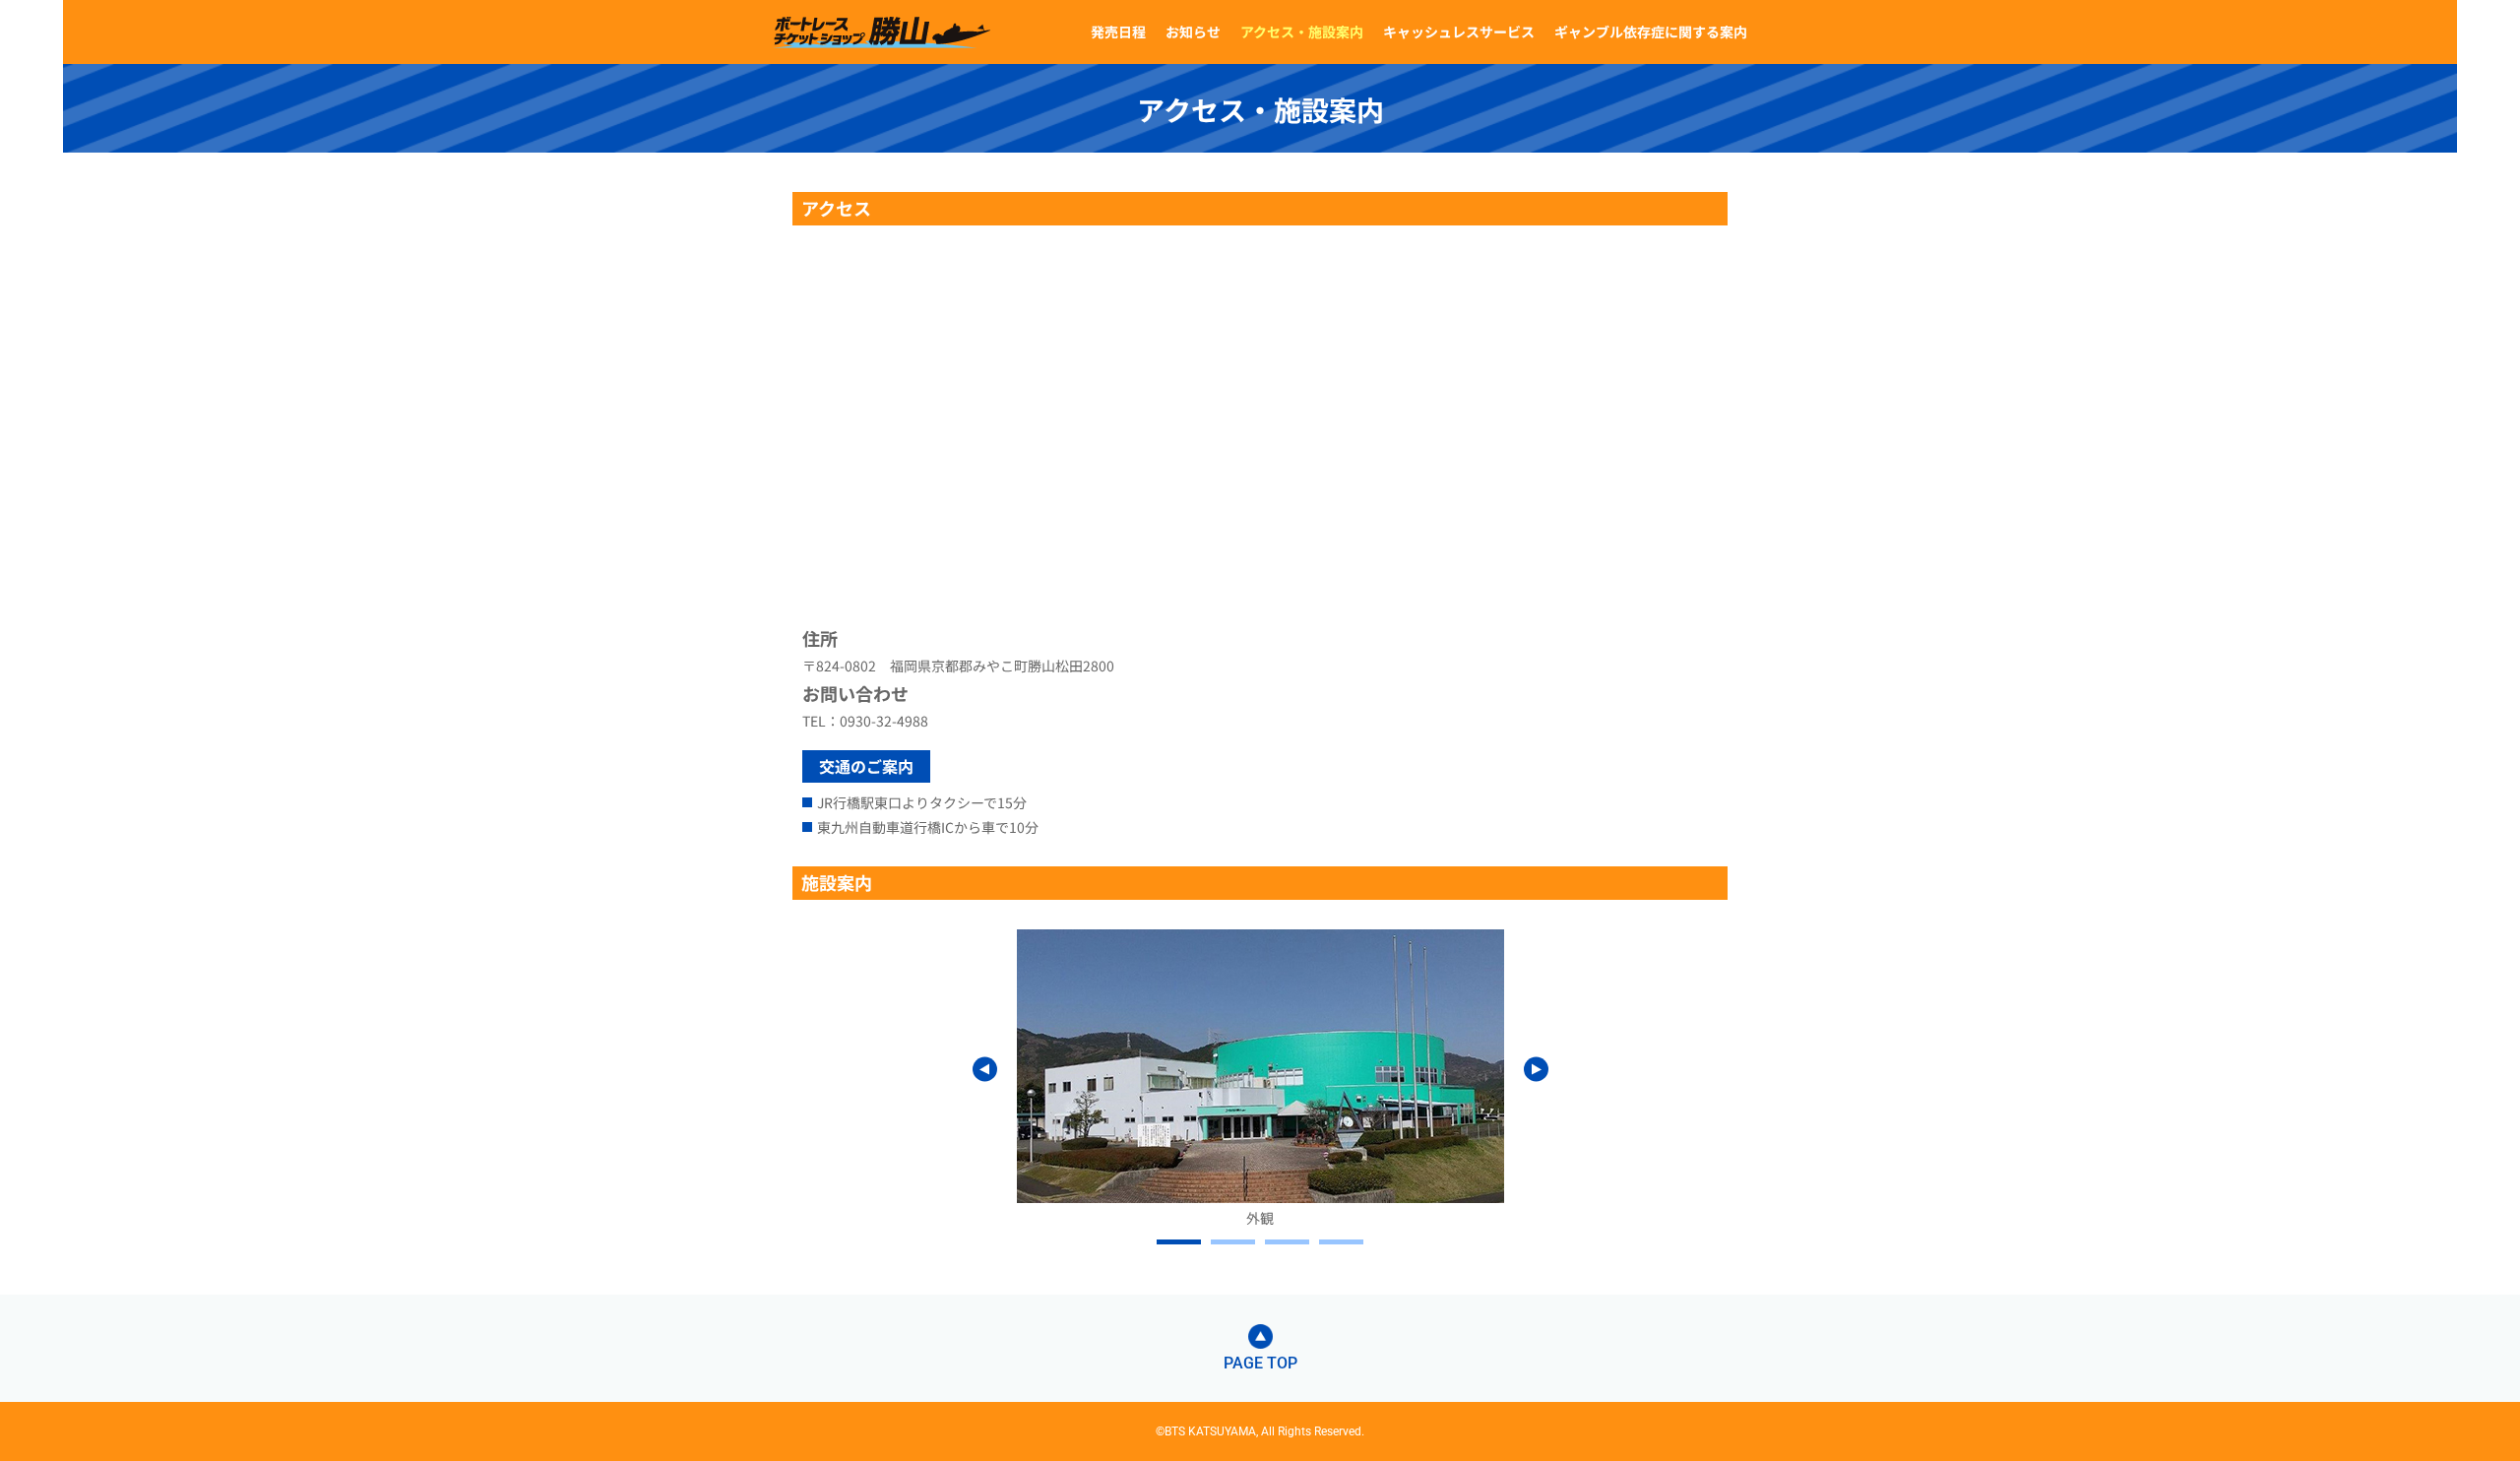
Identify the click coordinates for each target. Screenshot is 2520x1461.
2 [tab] (1233, 1242)
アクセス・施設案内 (1302, 32)
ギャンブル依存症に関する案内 (1651, 32)
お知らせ (1193, 32)
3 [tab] (1287, 1242)
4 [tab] (1341, 1242)
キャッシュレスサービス (1459, 32)
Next (1536, 1069)
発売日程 (1118, 32)
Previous (985, 1069)
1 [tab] (1179, 1242)
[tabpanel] (1260, 1079)
